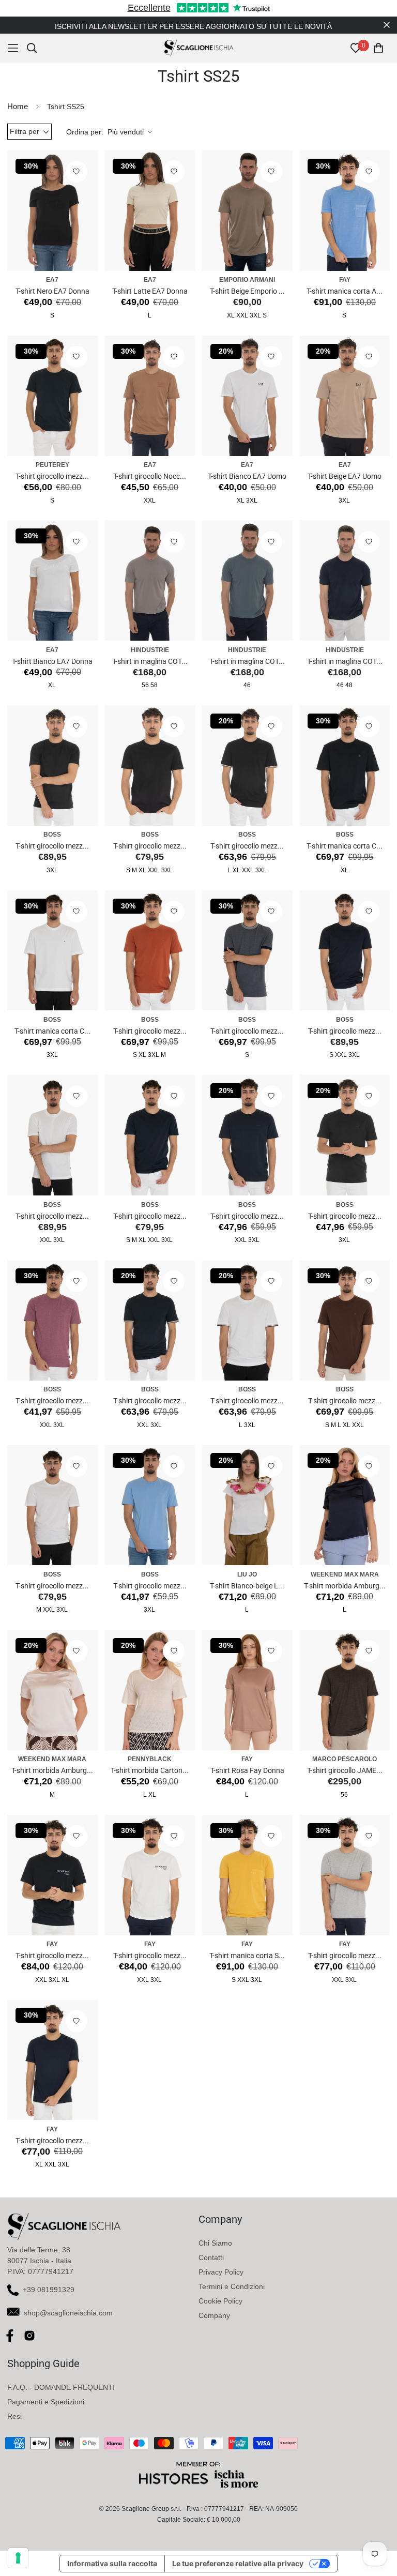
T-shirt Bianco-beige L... (247, 1586)
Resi (14, 2416)
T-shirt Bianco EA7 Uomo (247, 476)
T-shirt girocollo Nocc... (150, 476)
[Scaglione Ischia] (199, 48)
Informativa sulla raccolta (112, 2563)
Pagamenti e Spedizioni (46, 2402)
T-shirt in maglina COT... (150, 661)
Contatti (211, 2257)
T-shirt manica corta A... (345, 291)
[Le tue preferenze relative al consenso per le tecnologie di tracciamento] (18, 2558)
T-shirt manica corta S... (247, 1956)
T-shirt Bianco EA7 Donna (52, 661)
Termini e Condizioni (232, 2286)
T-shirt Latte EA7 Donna (150, 291)
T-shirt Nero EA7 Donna (52, 291)
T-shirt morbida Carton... (150, 1770)
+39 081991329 (49, 2290)
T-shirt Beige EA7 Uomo (345, 476)
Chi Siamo (215, 2243)
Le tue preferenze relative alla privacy (238, 2563)
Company (214, 2315)
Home (18, 106)
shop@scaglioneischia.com (68, 2313)
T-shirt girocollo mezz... (52, 476)
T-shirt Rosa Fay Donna (247, 1770)
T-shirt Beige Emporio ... (247, 291)
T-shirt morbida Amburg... (345, 1586)
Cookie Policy (220, 2301)
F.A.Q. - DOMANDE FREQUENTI (61, 2387)
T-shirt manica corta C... (345, 846)
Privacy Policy (221, 2272)
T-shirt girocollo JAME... (345, 1770)
